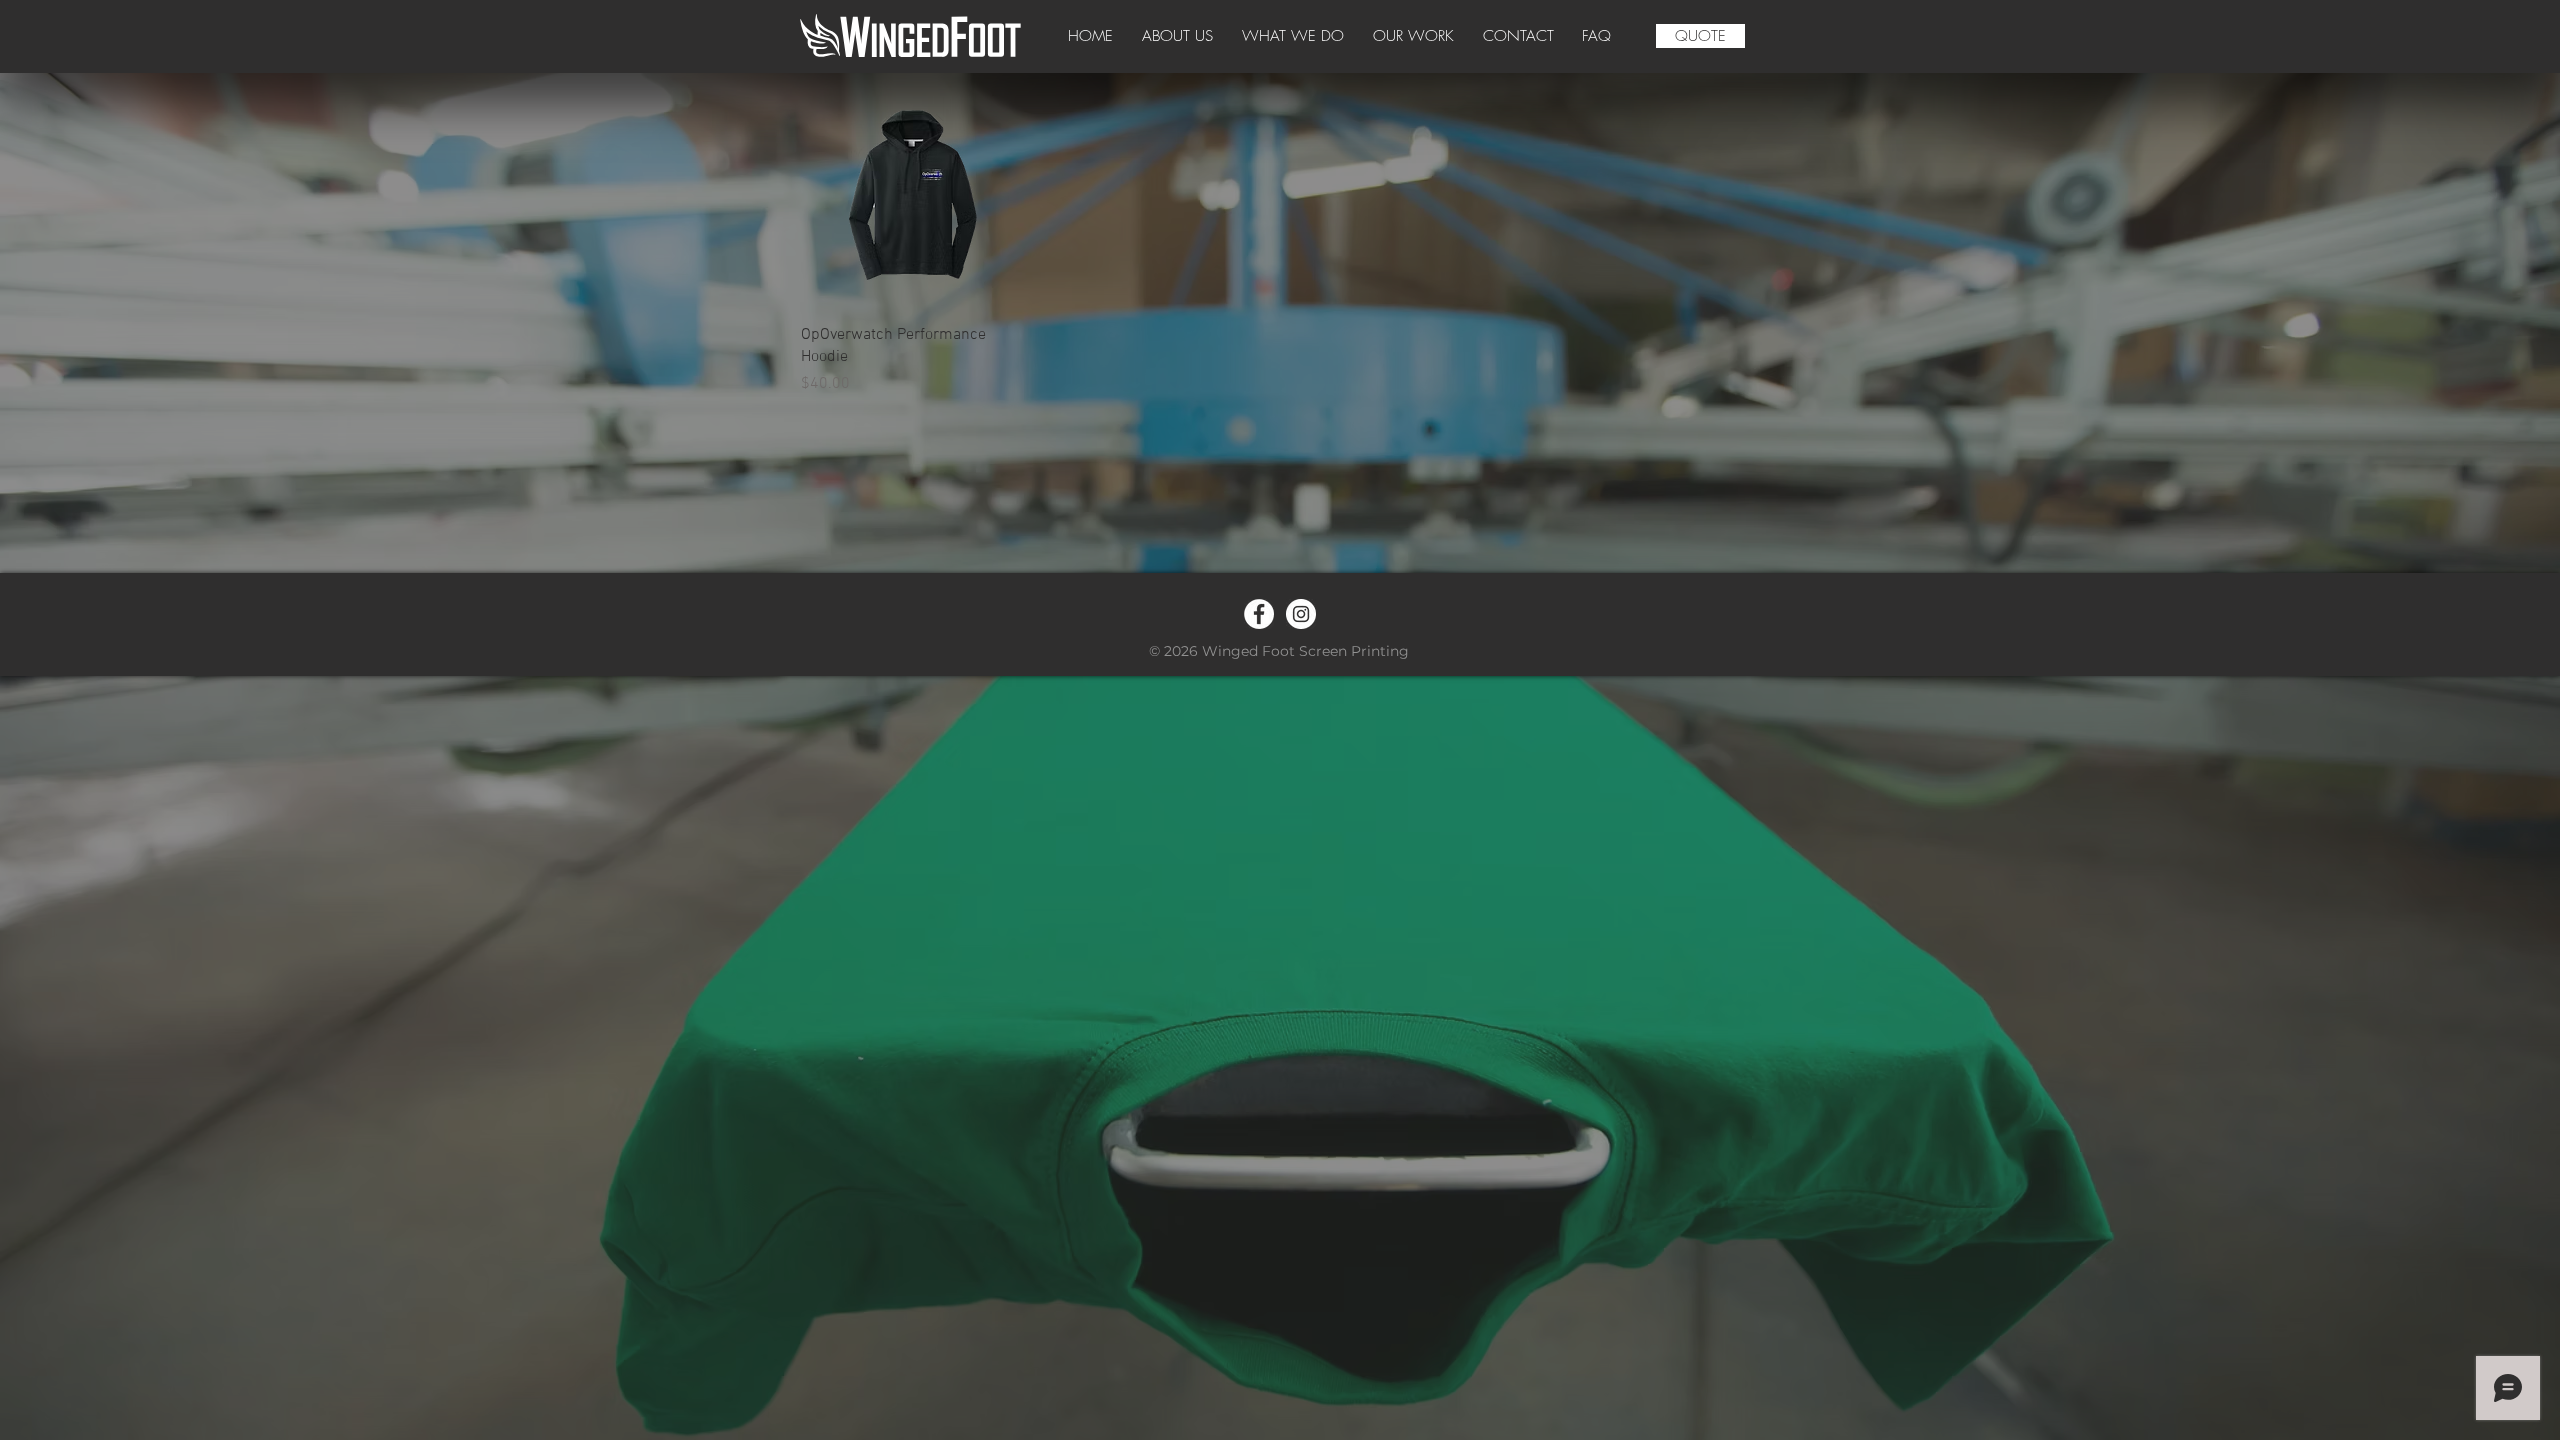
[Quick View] (913, 195)
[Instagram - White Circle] (1301, 614)
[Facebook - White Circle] (1259, 614)
